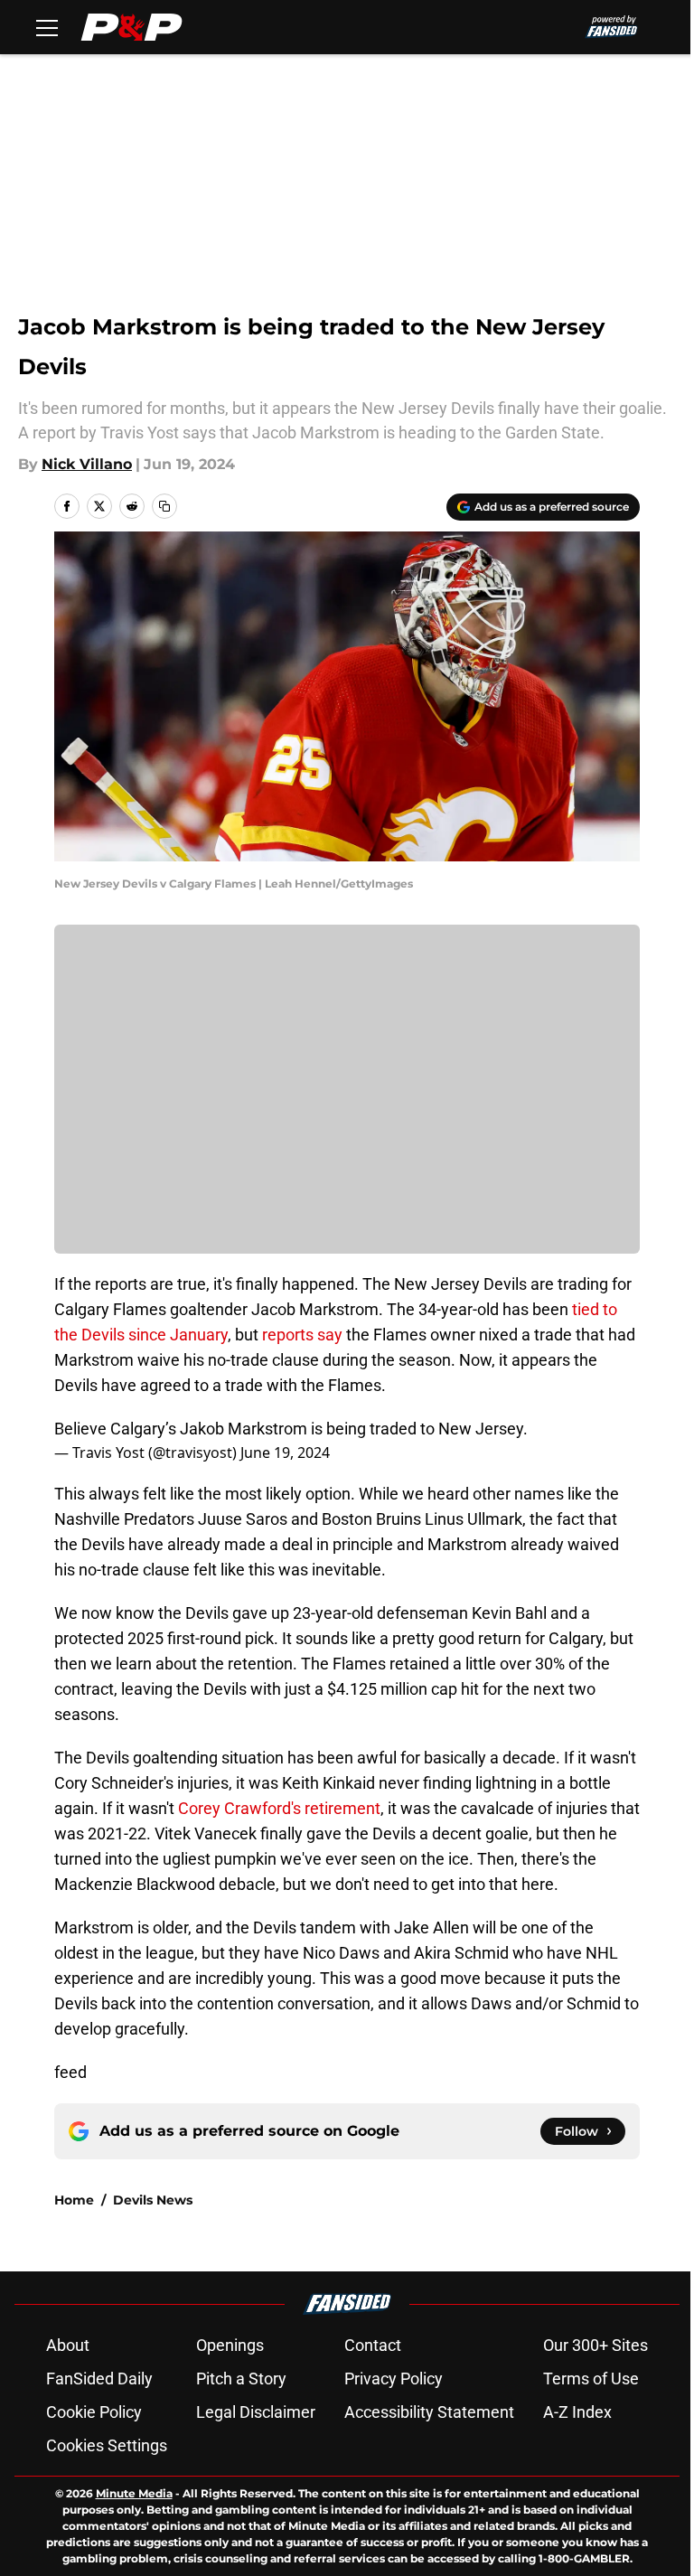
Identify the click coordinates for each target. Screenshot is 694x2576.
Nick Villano (87, 464)
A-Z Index (577, 2412)
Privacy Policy (394, 2379)
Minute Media (134, 2493)
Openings (230, 2345)
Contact (373, 2345)
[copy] (164, 506)
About (68, 2345)
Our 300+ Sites (596, 2345)
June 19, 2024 (285, 1453)
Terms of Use (591, 2379)
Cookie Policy (94, 2412)
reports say (302, 1335)
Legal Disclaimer (256, 2412)
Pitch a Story (241, 2379)
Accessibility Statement (429, 2412)
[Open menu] (47, 27)
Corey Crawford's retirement (279, 1808)
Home (74, 2200)
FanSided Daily (99, 2379)
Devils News (153, 2200)
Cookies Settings (107, 2445)
